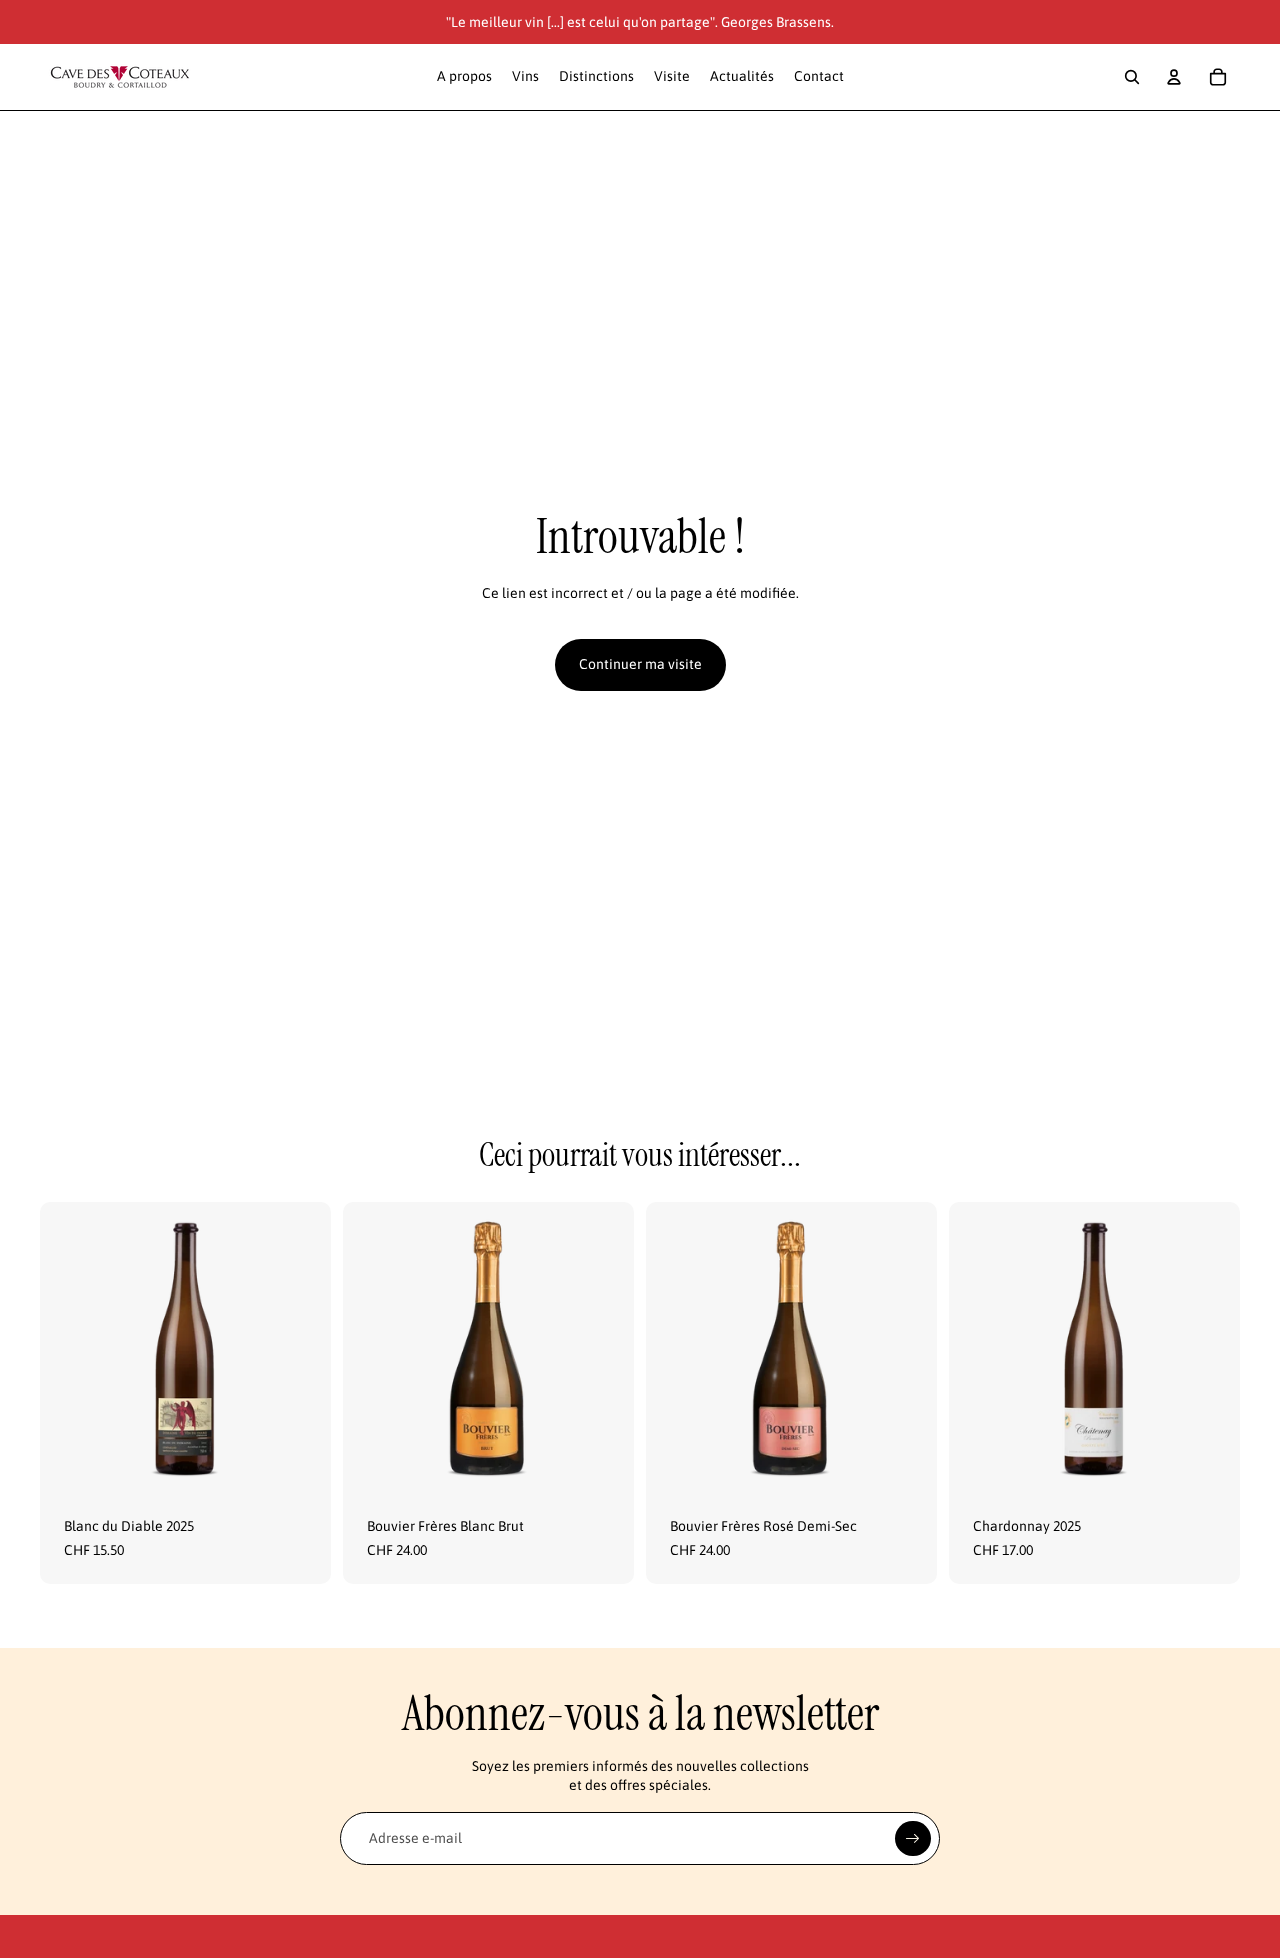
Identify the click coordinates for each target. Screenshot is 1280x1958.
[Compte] (1174, 77)
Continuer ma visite (640, 664)
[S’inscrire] (913, 1839)
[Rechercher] (1132, 77)
